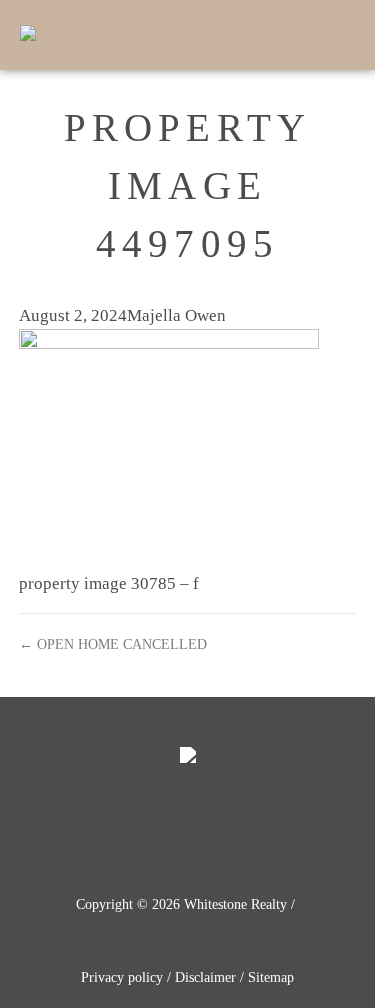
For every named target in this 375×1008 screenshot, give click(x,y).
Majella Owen (176, 315)
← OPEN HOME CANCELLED (113, 644)
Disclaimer (205, 977)
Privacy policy (122, 977)
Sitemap (271, 977)
